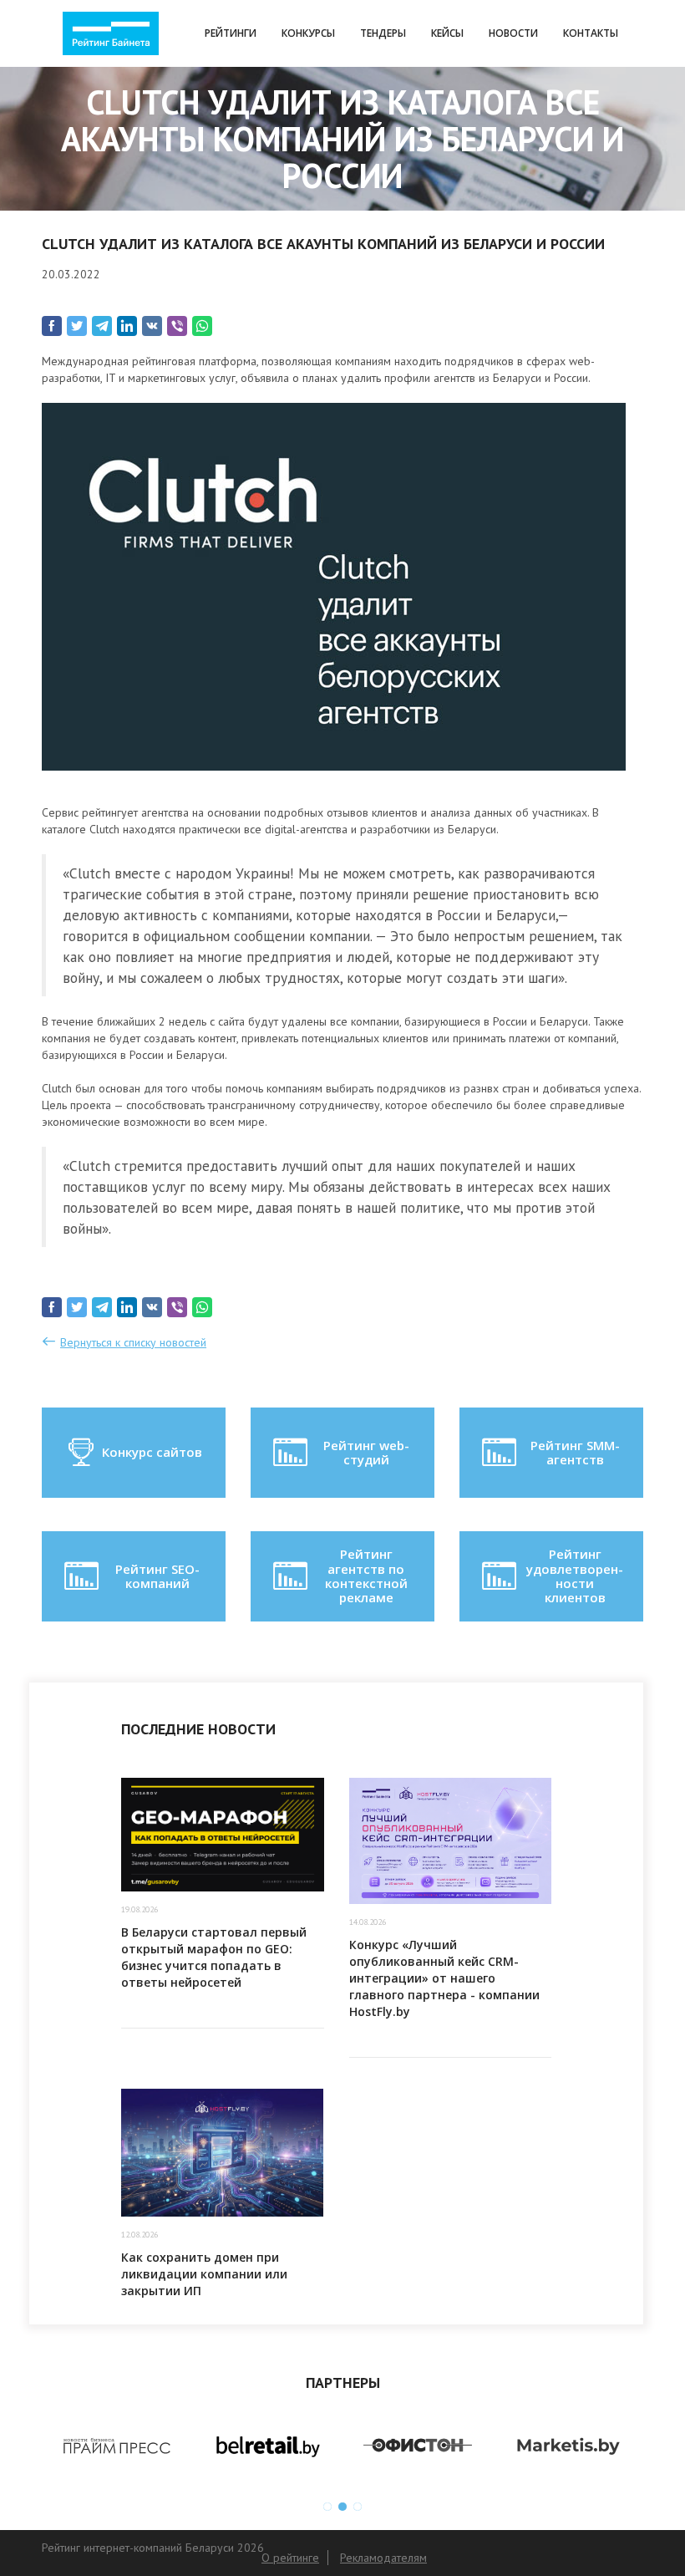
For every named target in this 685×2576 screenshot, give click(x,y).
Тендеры (383, 33)
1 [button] (327, 2507)
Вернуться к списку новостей (133, 1342)
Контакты (591, 33)
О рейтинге (290, 2558)
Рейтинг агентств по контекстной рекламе (366, 1576)
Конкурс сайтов (152, 1452)
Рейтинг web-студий (366, 1452)
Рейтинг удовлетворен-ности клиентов (575, 1576)
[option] (117, 2446)
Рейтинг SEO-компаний (157, 1576)
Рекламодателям (383, 2558)
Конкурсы (308, 33)
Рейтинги (231, 33)
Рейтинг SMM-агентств (575, 1452)
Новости (513, 33)
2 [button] (342, 2507)
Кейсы (447, 33)
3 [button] (358, 2507)
